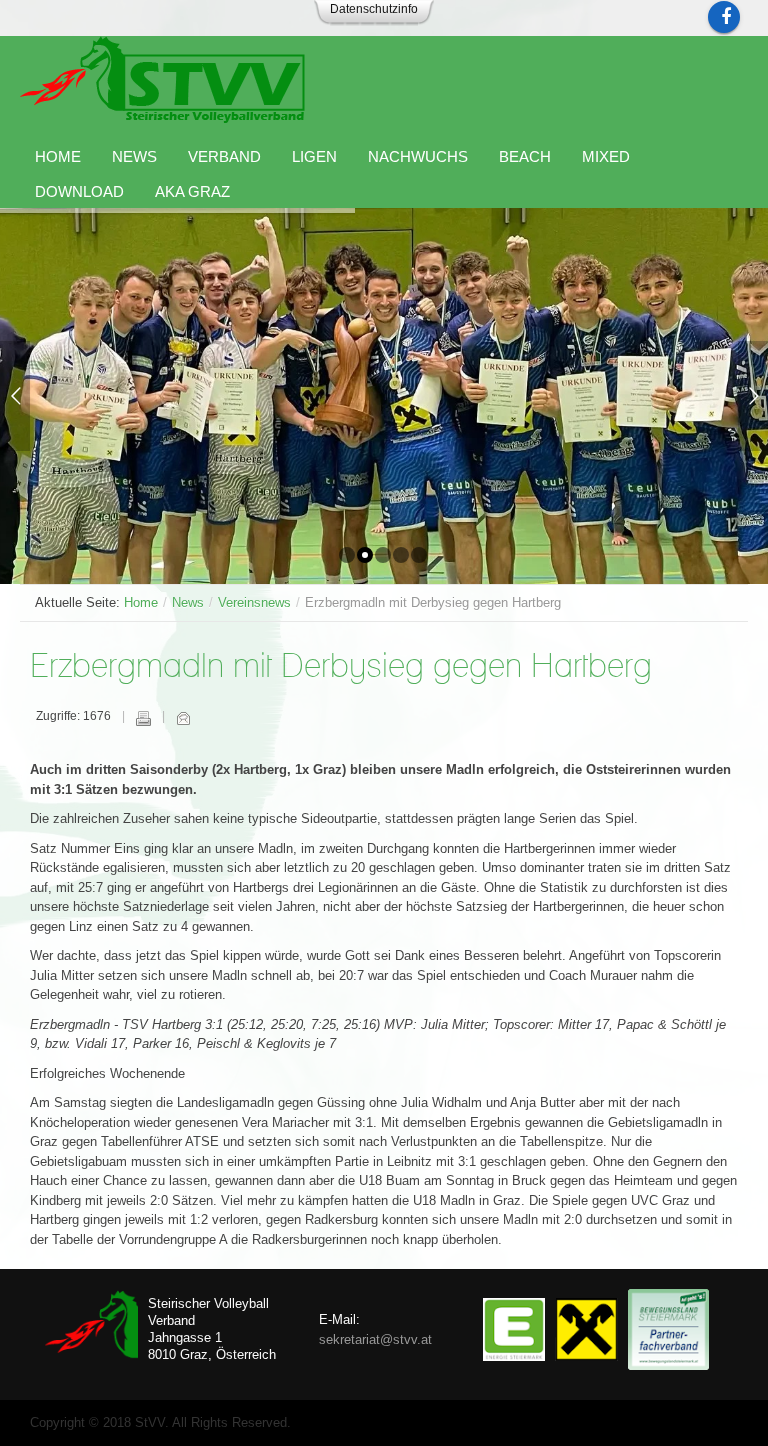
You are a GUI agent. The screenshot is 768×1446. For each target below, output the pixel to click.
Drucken (143, 718)
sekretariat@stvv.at (375, 1339)
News (188, 602)
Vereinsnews (254, 602)
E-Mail (183, 718)
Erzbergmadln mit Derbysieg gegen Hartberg (341, 667)
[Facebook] (724, 17)
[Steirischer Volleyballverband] (162, 79)
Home (141, 602)
